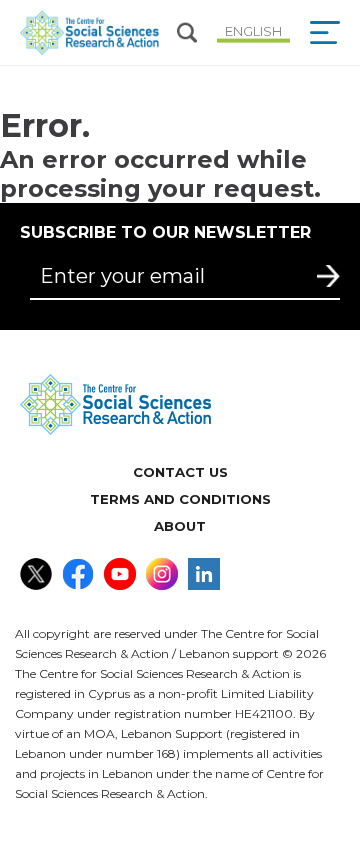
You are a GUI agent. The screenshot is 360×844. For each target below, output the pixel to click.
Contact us (180, 472)
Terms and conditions (180, 499)
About (180, 526)
